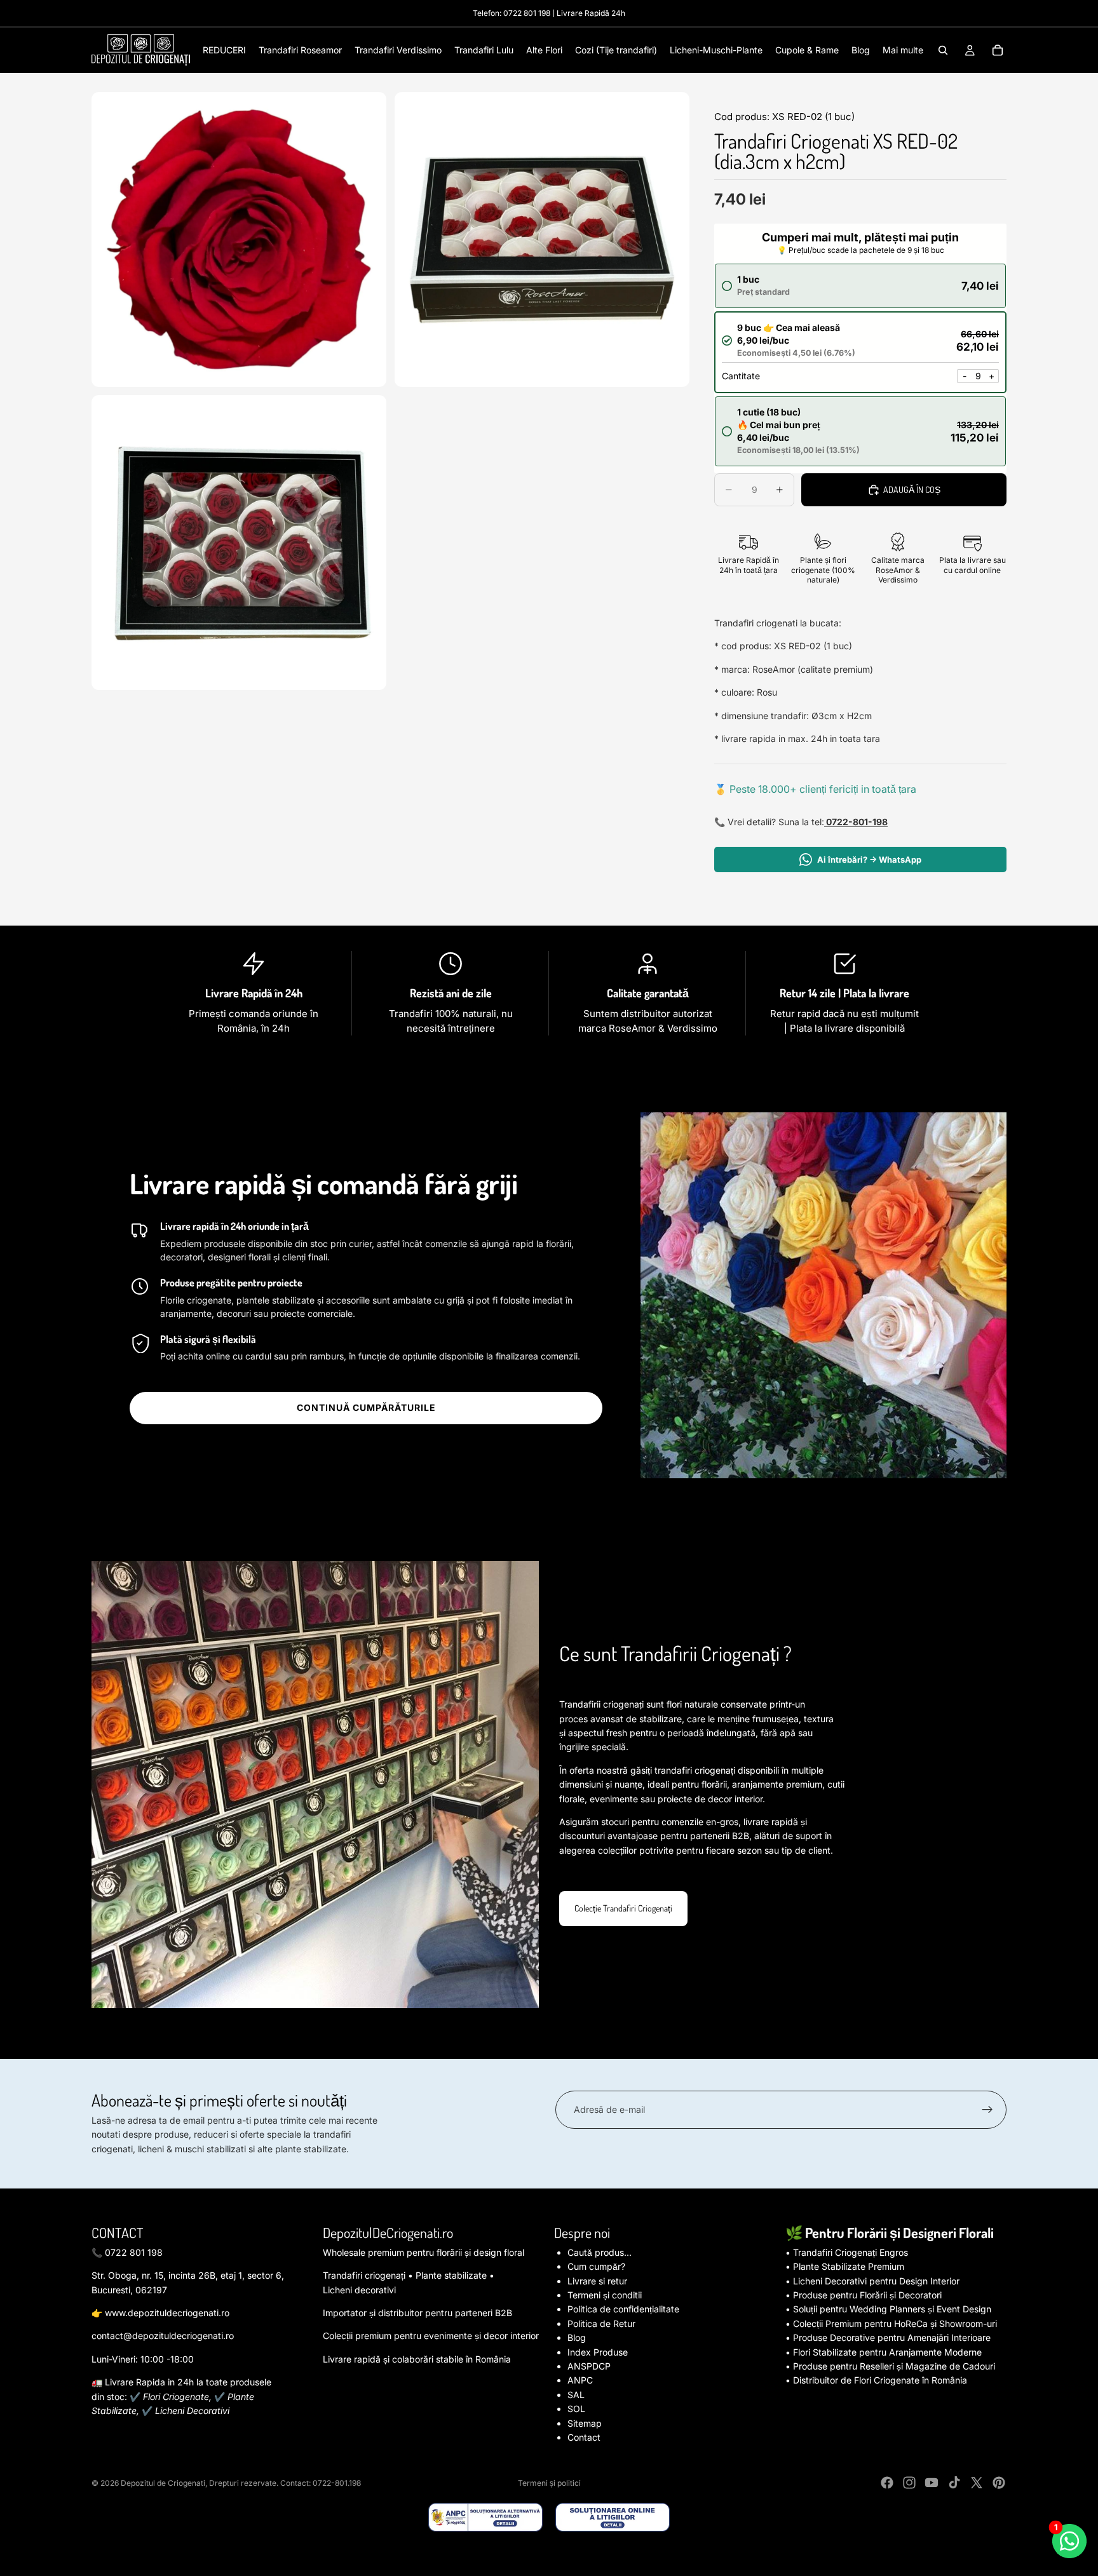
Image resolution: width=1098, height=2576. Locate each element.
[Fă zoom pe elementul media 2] (542, 239)
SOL (576, 2409)
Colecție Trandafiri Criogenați (623, 1908)
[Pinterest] (999, 2483)
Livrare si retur (597, 2281)
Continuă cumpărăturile (366, 1407)
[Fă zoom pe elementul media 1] (239, 239)
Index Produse (598, 2352)
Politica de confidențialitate (623, 2309)
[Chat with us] (1069, 2541)
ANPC (580, 2380)
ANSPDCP (589, 2366)
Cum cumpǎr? (596, 2266)
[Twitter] (977, 2483)
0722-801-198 (856, 822)
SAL (576, 2395)
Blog (577, 2337)
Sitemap (585, 2423)
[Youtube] (932, 2483)
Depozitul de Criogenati (163, 2483)
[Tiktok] (954, 2483)
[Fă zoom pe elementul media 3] (239, 543)
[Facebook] (887, 2483)
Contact (584, 2437)
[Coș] (998, 50)
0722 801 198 (527, 13)
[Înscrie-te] (987, 2110)
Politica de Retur (601, 2323)
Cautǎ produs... (600, 2252)
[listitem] (903, 50)
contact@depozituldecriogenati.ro (163, 2336)
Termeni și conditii (605, 2295)
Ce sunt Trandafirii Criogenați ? (675, 1653)
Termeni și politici (549, 2483)
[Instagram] (909, 2483)
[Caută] (943, 50)
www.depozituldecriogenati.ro (167, 2313)
